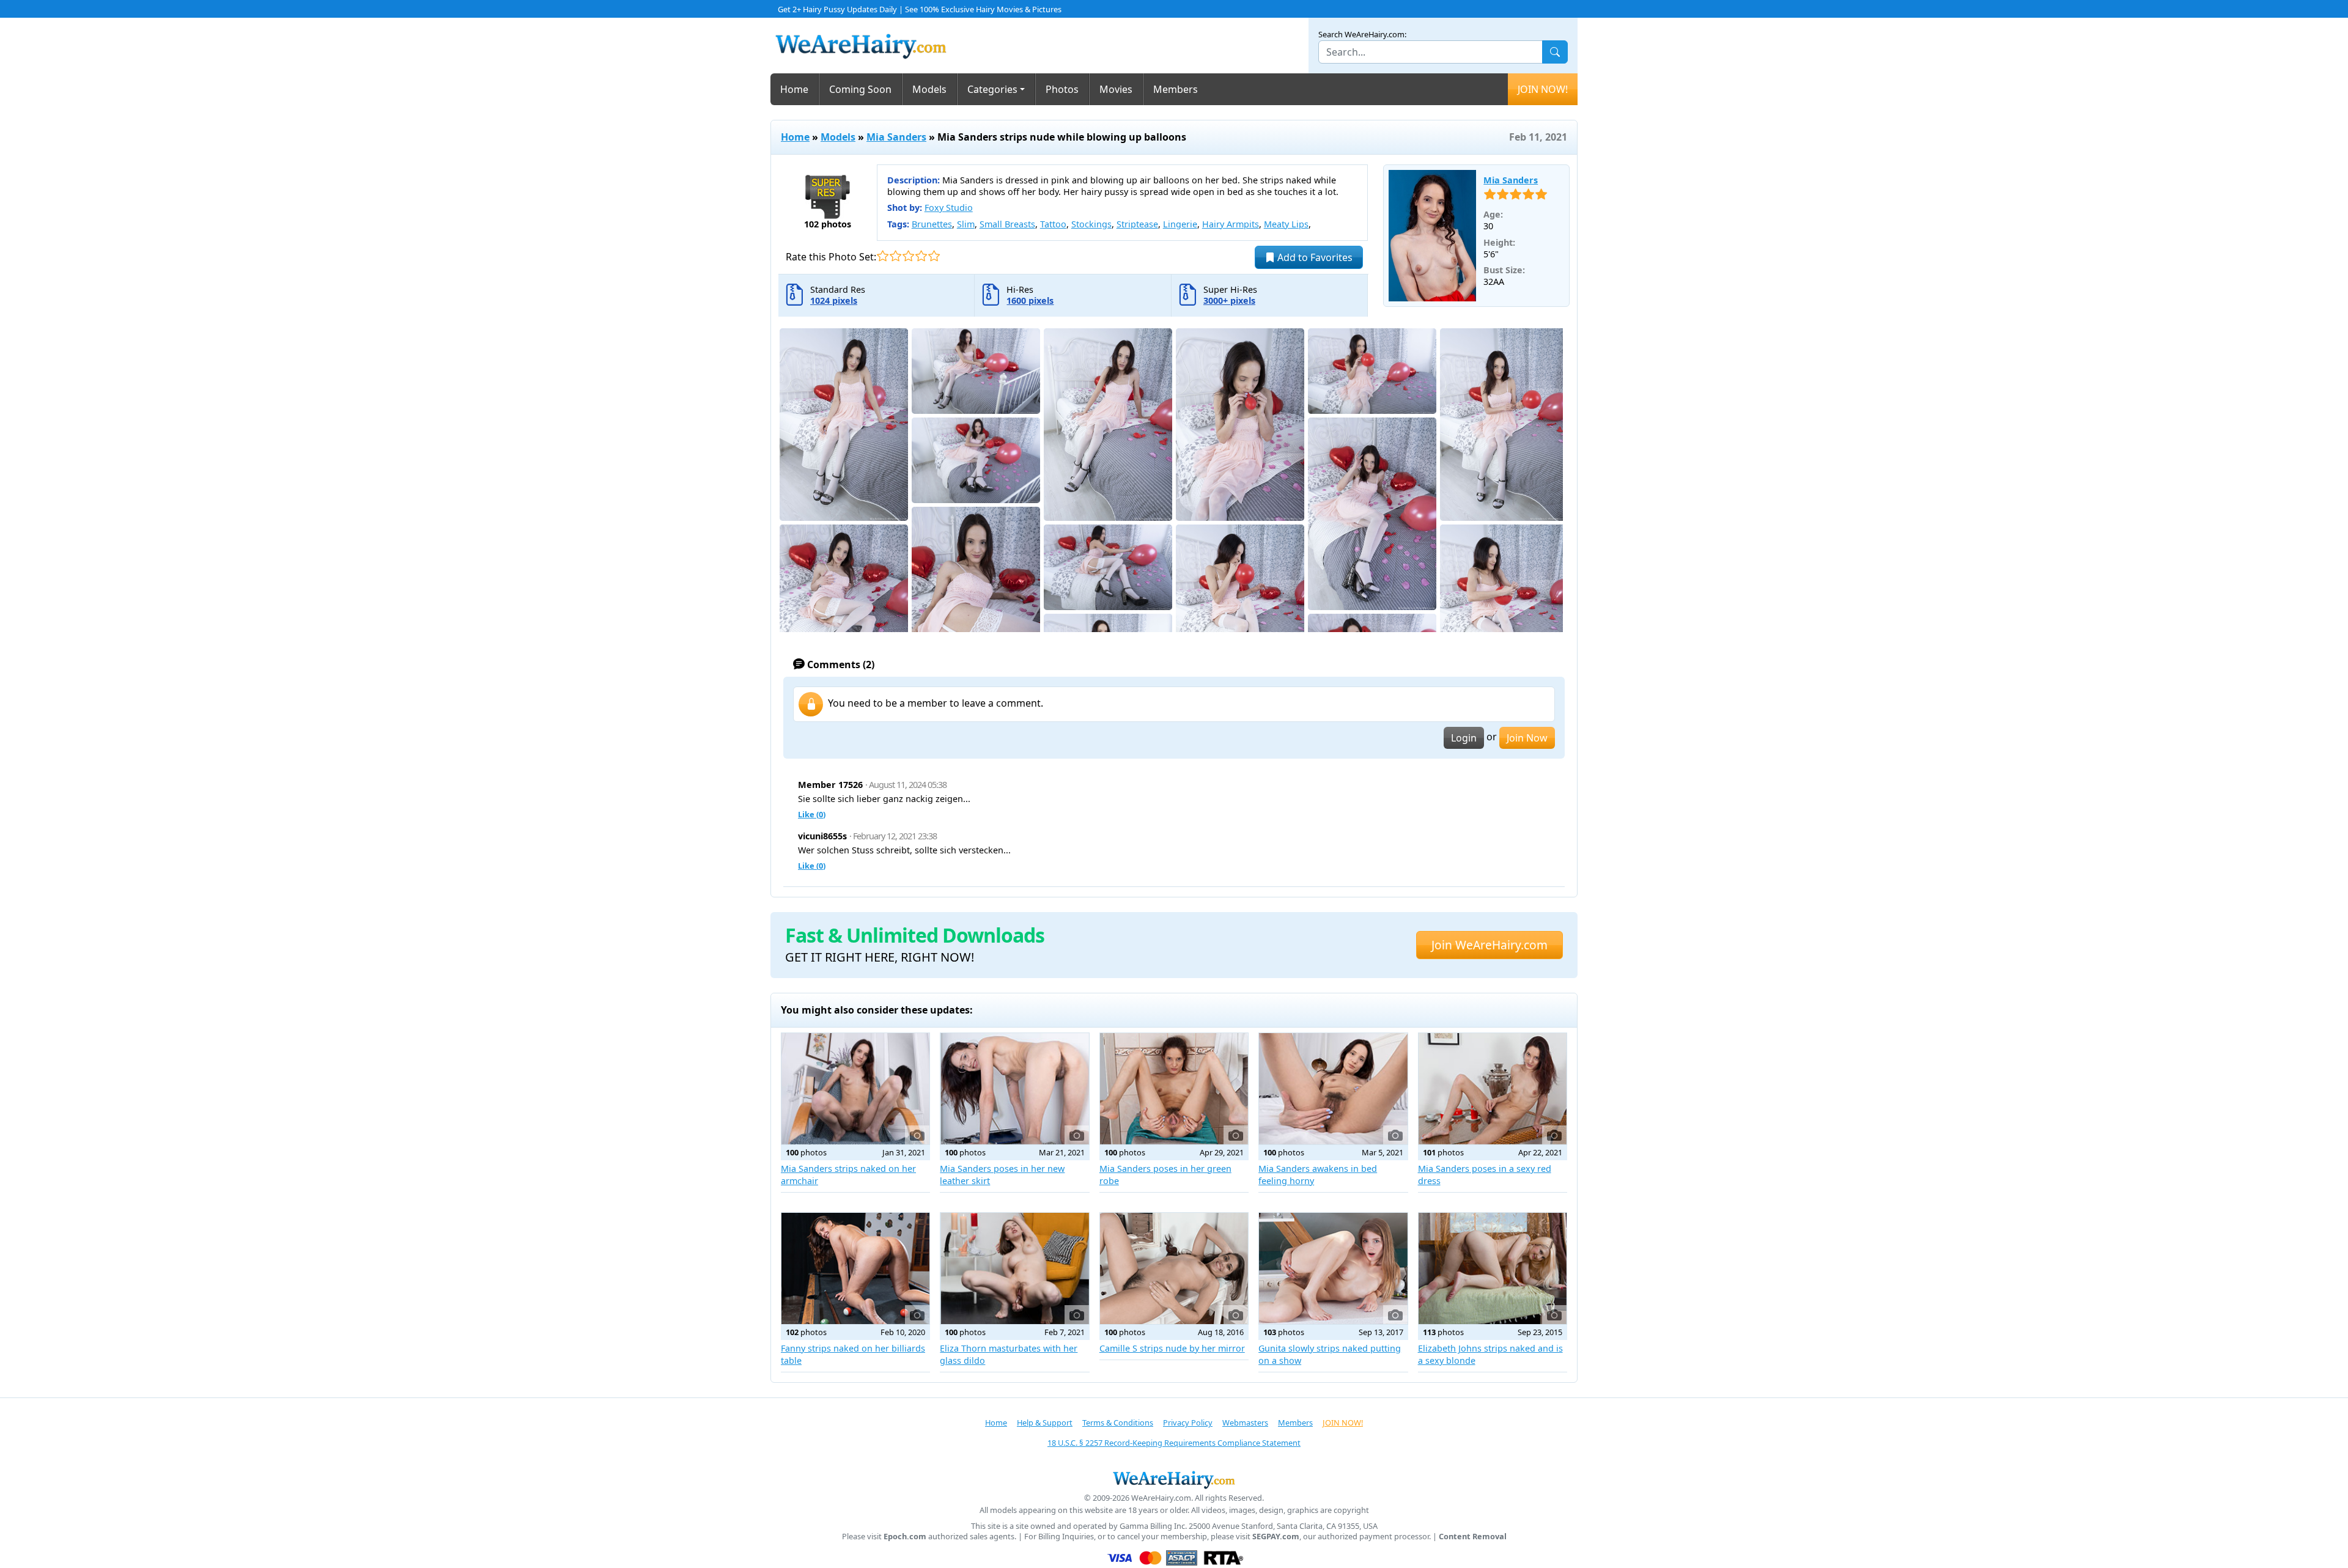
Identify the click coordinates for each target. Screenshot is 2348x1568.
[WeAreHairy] (1174, 1479)
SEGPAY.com (1276, 1537)
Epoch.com (905, 1537)
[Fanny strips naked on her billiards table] (855, 1268)
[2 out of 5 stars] (895, 256)
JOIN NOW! (1543, 89)
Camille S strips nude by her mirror (1172, 1348)
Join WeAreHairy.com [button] (1490, 945)
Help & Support (1045, 1423)
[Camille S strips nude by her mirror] (1174, 1268)
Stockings (1091, 224)
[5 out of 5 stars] (934, 256)
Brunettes (932, 224)
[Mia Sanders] (1433, 236)
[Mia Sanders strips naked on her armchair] (855, 1089)
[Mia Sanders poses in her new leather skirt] (1014, 1089)
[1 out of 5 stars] (883, 256)
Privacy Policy (1188, 1423)
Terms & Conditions (1118, 1423)
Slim (966, 224)
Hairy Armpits (1231, 224)
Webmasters (1245, 1423)
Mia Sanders (896, 137)
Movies (1116, 89)
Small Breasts (1007, 224)
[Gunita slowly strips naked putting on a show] (1333, 1268)
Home (794, 89)
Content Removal (1473, 1537)
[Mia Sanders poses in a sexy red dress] (1493, 1089)
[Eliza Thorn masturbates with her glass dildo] (1014, 1268)
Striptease (1137, 224)
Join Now (1527, 738)
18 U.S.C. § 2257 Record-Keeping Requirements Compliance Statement (1174, 1443)
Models (929, 89)
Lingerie (1180, 224)
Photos (1062, 89)
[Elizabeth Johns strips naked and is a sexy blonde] (1493, 1268)
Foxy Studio (949, 208)
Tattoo (1053, 224)
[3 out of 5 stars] (908, 256)
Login (1464, 738)
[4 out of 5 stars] (921, 256)
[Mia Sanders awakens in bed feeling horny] (1333, 1089)
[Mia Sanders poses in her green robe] (1174, 1089)
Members (1176, 89)
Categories (992, 89)
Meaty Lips (1286, 224)
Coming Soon (860, 89)
